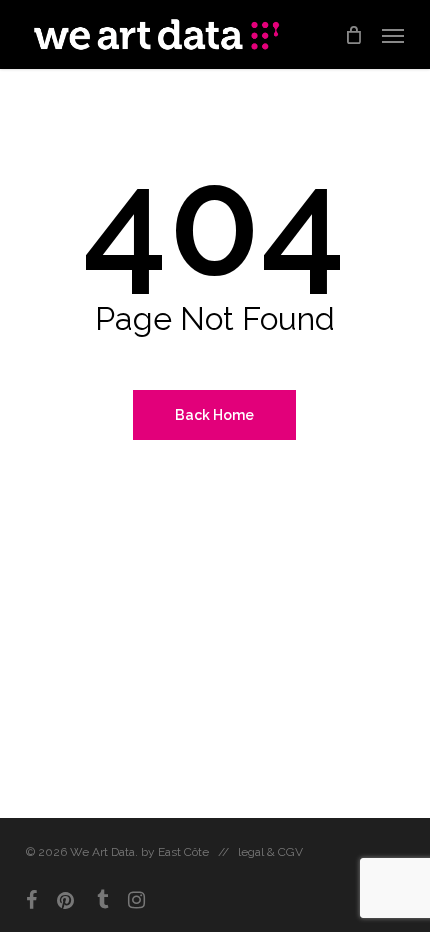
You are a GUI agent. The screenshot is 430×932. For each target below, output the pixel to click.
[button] (393, 35)
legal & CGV (270, 852)
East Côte (183, 852)
